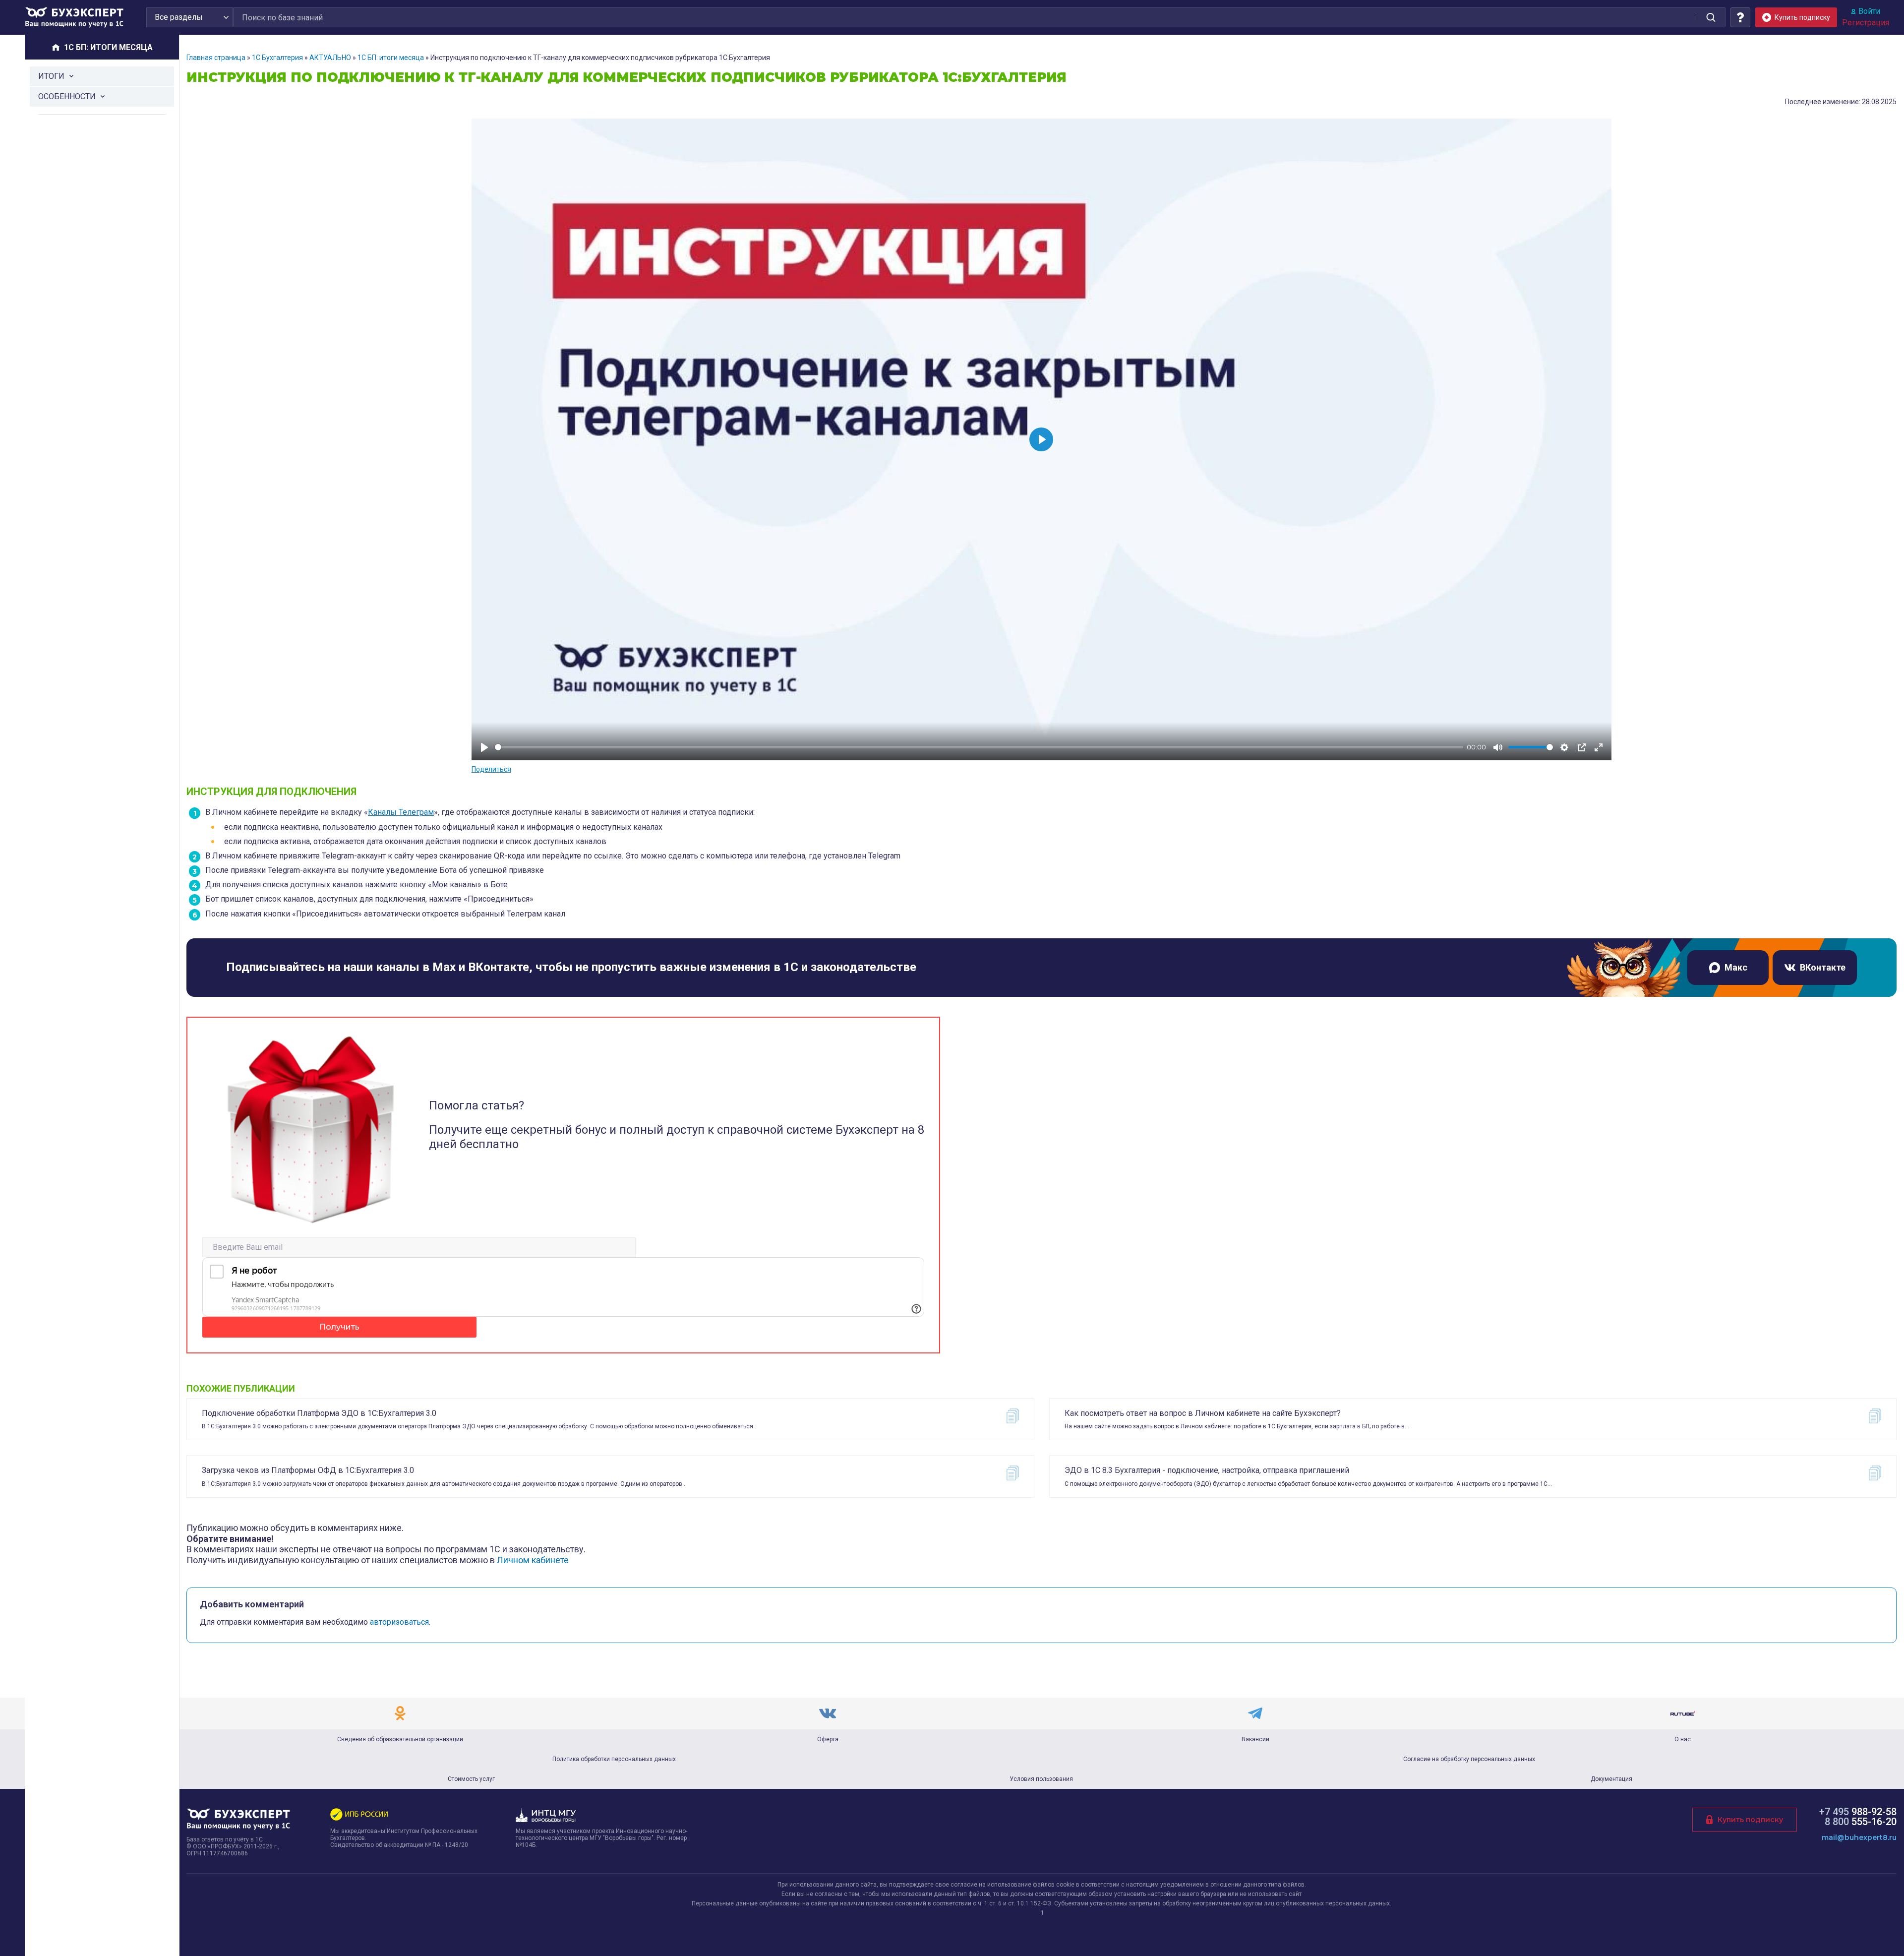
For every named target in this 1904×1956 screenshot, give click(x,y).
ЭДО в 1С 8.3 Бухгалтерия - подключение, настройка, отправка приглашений (1207, 1470)
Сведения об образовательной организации (400, 1739)
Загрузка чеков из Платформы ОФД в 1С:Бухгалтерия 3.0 (308, 1470)
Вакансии (1255, 1739)
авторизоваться (399, 1622)
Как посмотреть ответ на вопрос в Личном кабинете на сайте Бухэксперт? (1203, 1413)
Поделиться (491, 769)
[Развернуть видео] (1599, 747)
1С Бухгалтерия (277, 58)
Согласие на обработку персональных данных (1469, 1759)
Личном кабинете (533, 1560)
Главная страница (216, 58)
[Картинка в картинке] (1582, 747)
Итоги (51, 76)
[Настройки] (1564, 747)
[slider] (979, 747)
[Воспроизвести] (484, 747)
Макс (1736, 967)
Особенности (67, 96)
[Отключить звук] (1498, 747)
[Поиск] (1711, 17)
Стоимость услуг (471, 1779)
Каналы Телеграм (401, 812)
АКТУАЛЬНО (330, 58)
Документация (1611, 1779)
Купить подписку (1750, 1820)
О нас (1683, 1739)
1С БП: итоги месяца (391, 58)
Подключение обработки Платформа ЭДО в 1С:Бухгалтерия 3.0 (319, 1413)
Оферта (828, 1739)
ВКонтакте (1823, 967)
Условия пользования (1041, 1779)
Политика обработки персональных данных (614, 1759)
